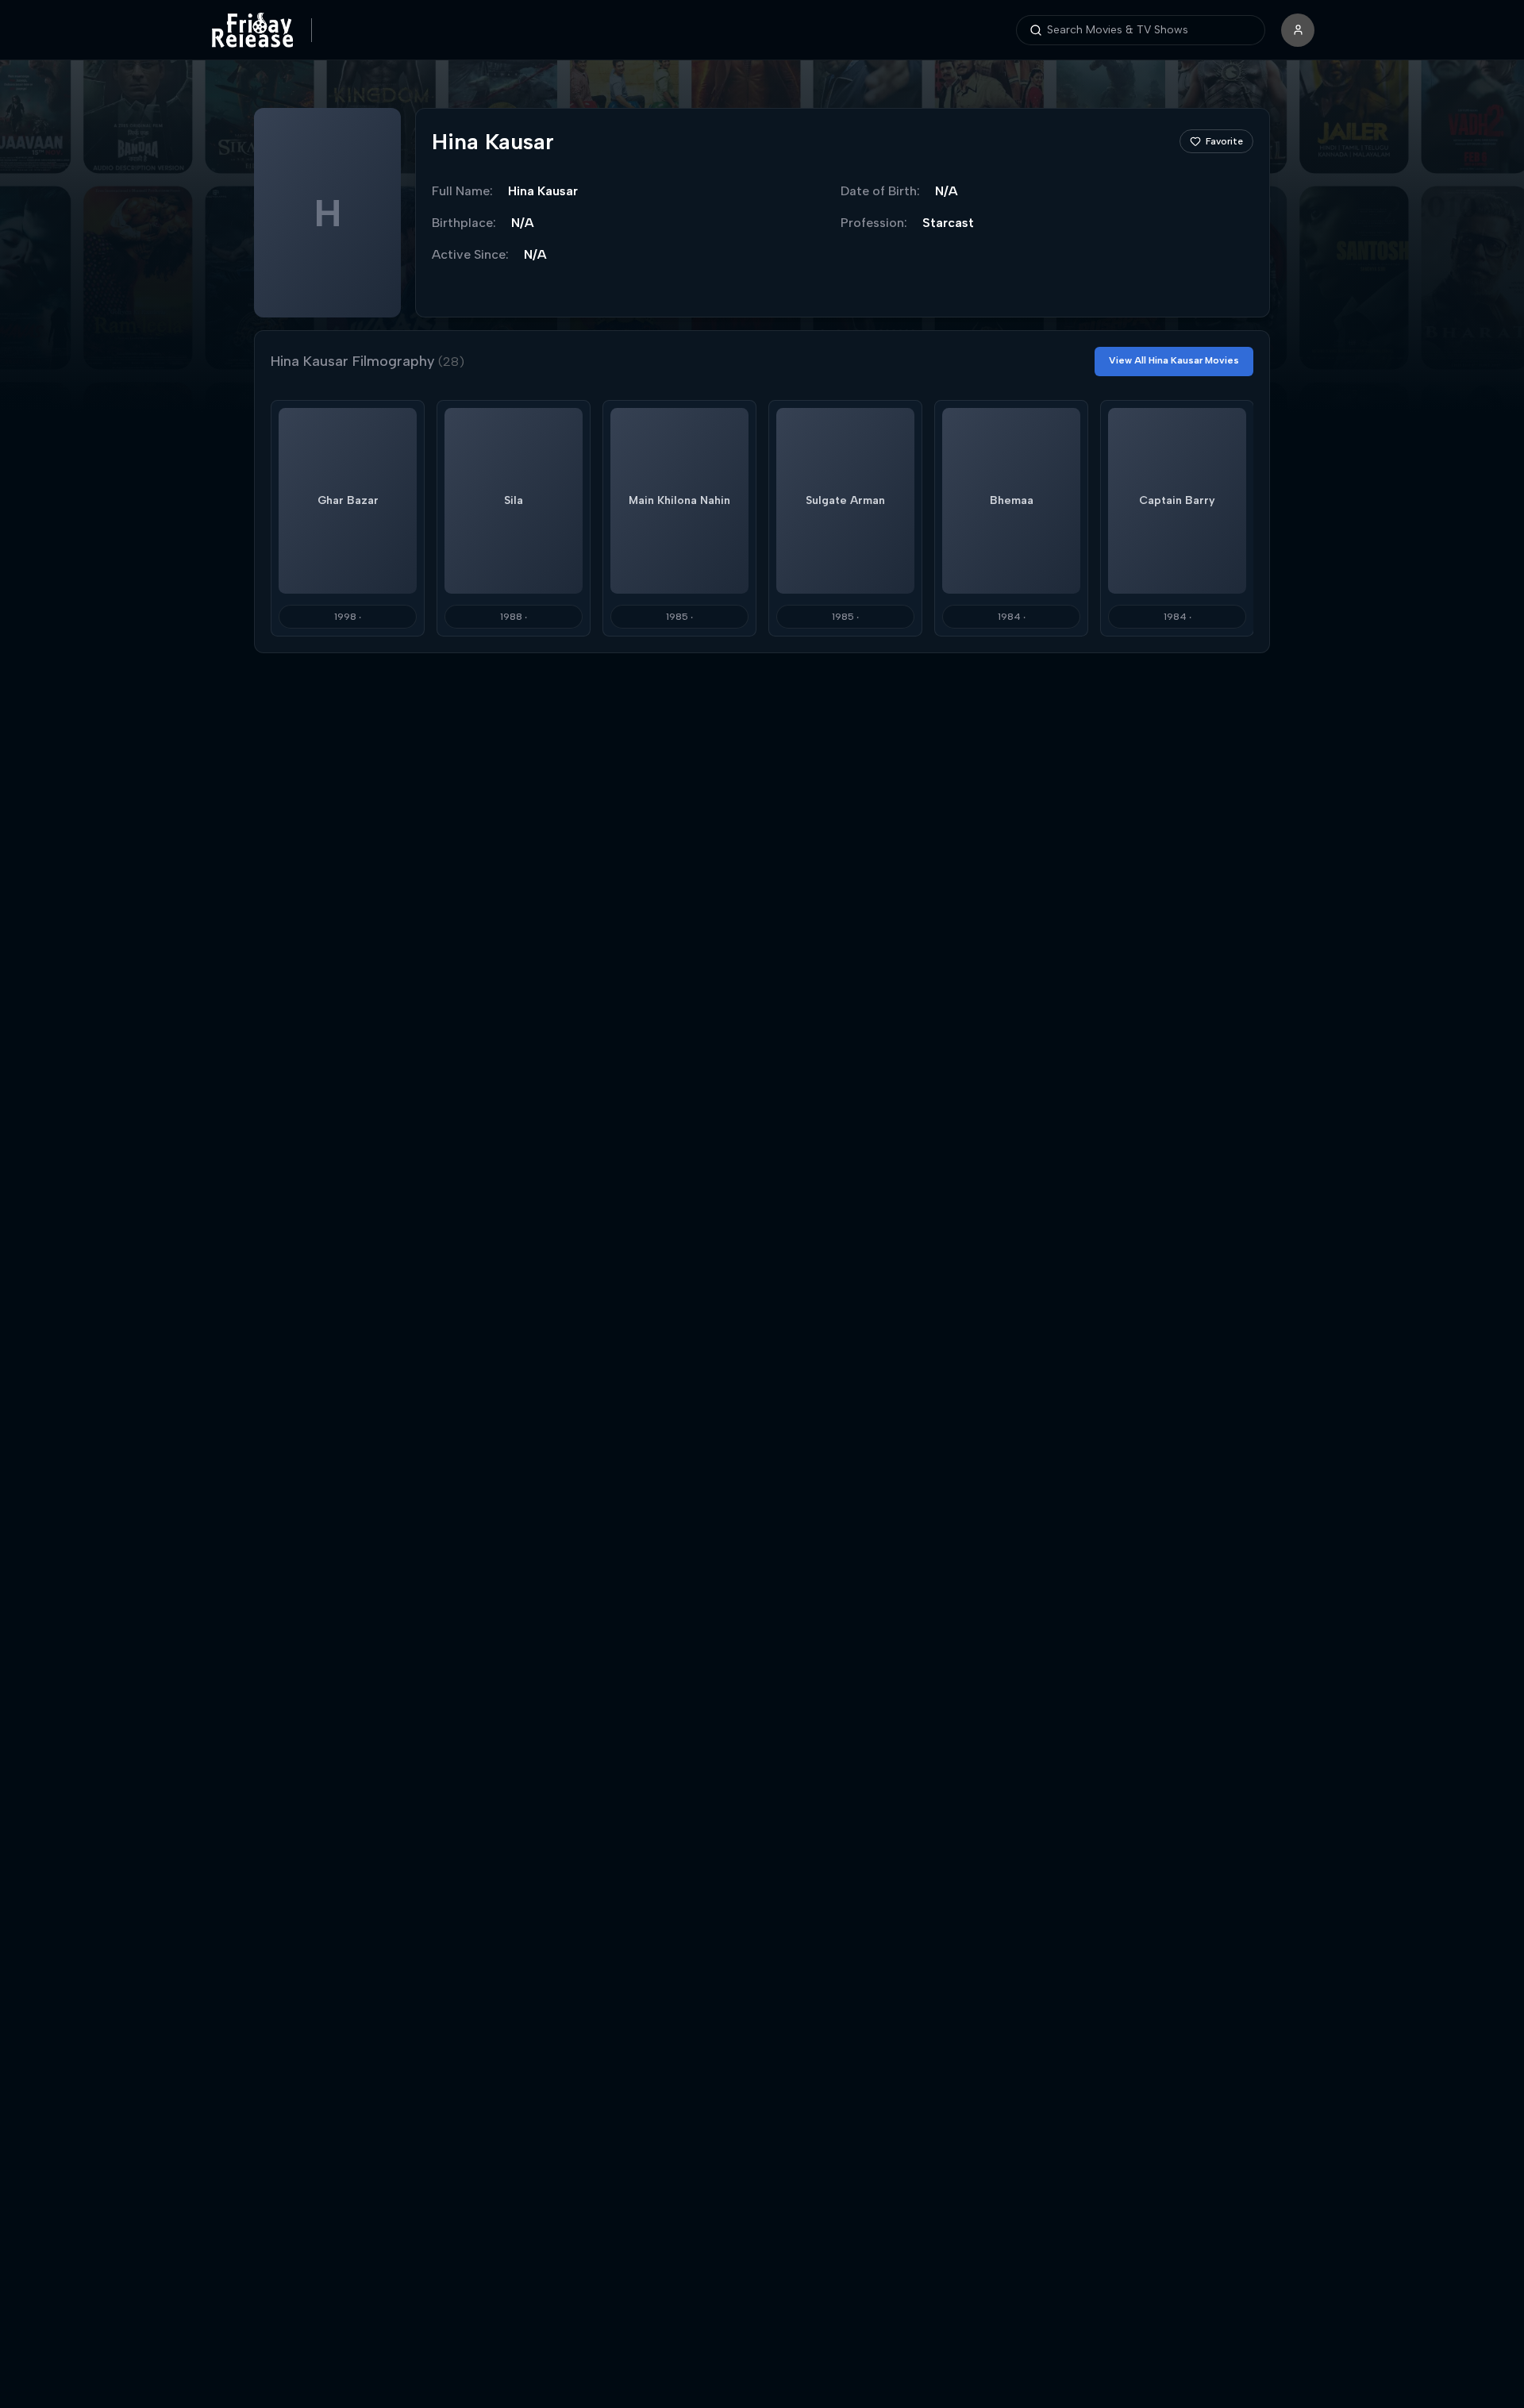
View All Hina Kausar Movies (1174, 360)
